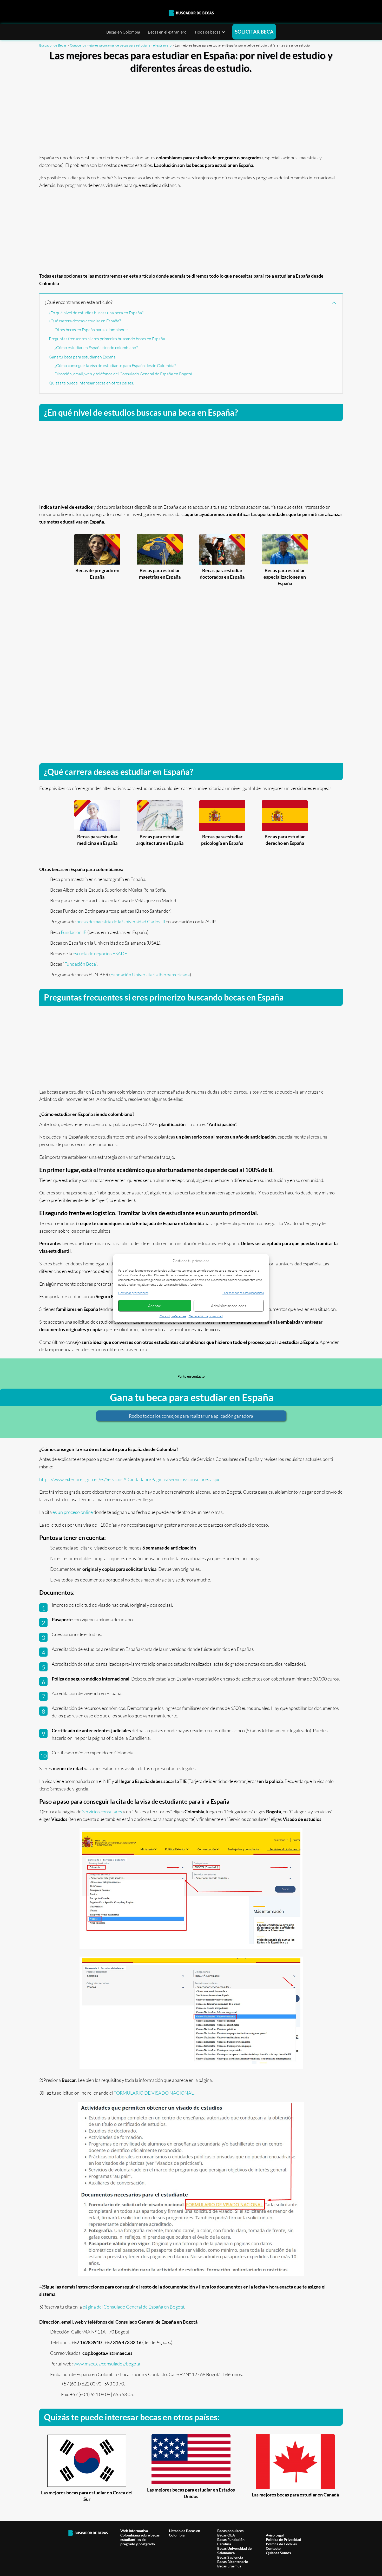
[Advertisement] (191, 112)
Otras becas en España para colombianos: (91, 330)
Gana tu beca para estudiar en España (82, 357)
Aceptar (155, 1306)
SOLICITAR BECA (254, 32)
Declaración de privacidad (206, 1316)
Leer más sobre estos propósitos (243, 1293)
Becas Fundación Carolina (231, 2542)
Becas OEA (226, 2535)
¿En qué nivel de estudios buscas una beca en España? (96, 313)
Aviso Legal (275, 2535)
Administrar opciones (229, 1306)
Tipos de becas (207, 32)
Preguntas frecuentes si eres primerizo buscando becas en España (107, 339)
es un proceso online (73, 1512)
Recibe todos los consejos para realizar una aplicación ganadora (191, 1416)
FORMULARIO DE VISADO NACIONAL (154, 2093)
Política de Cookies (281, 2544)
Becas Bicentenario (233, 2562)
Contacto (273, 2548)
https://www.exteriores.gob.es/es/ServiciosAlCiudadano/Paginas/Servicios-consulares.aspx (129, 1479)
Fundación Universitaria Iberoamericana (150, 975)
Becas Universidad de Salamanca (234, 2551)
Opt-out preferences (173, 1316)
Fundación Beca (80, 964)
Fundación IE (74, 932)
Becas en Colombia (123, 32)
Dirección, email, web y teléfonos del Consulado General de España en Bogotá (123, 374)
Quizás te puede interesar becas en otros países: (91, 383)
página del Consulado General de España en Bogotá (133, 2307)
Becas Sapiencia (230, 2557)
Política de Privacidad (284, 2539)
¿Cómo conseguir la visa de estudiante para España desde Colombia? (115, 365)
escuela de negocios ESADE (100, 953)
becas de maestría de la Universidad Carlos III (121, 921)
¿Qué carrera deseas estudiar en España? (85, 321)
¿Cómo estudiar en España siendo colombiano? (96, 348)
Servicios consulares (102, 1812)
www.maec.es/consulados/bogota (107, 2364)
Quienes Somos (278, 2553)
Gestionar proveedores (133, 1293)
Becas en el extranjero (167, 32)
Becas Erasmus (229, 2566)
